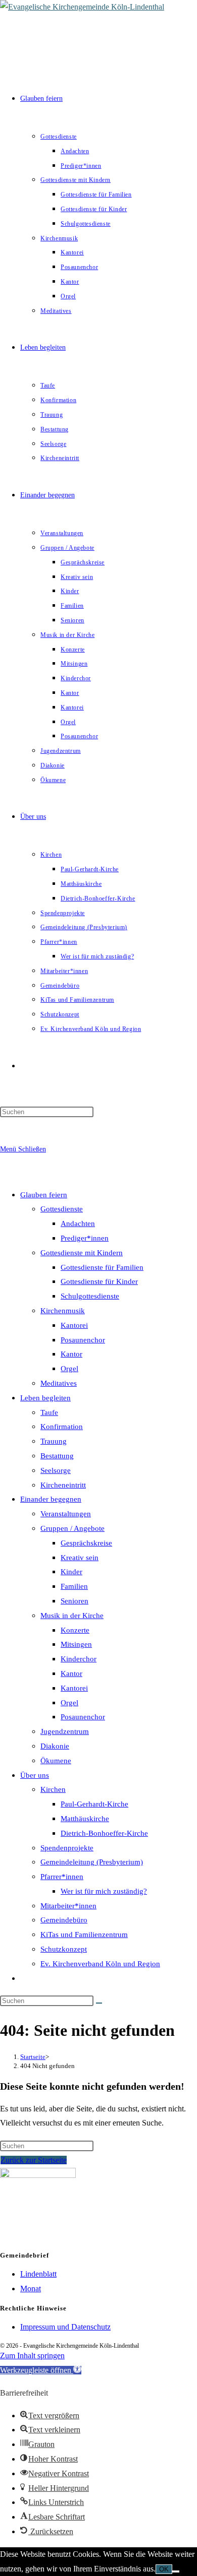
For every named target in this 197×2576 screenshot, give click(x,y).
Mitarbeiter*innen (68, 1906)
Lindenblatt (38, 2274)
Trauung (54, 1441)
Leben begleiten (45, 1398)
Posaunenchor (83, 1340)
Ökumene (56, 1761)
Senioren (75, 1601)
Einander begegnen (51, 1499)
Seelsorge (56, 1470)
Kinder (71, 1572)
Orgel (69, 1369)
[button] (41, 2370)
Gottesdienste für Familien (102, 1267)
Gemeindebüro (64, 1920)
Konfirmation (62, 1427)
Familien (74, 1586)
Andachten (78, 1223)
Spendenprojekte (67, 1848)
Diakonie (55, 1746)
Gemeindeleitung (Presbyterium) (92, 1862)
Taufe (49, 1412)
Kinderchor (79, 1659)
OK (164, 2569)
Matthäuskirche (85, 1819)
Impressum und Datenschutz (65, 2327)
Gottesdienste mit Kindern (82, 1253)
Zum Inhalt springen (32, 2356)
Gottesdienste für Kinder (99, 1281)
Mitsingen (76, 1644)
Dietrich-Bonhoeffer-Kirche (104, 1833)
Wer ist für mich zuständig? (104, 1891)
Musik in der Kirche (72, 1616)
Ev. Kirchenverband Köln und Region (100, 1964)
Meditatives (59, 1383)
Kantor (71, 1354)
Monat (31, 2289)
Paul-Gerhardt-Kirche (94, 1804)
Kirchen (53, 1789)
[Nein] (176, 2571)
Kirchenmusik (63, 1311)
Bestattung (57, 1456)
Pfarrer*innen (62, 1877)
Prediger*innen (85, 1238)
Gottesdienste (62, 1209)
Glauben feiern (44, 1195)
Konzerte (75, 1630)
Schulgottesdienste (90, 1296)
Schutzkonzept (64, 1949)
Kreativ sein (80, 1558)
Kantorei (74, 1325)
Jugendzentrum (65, 1731)
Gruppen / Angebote (72, 1528)
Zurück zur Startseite (34, 2160)
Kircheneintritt (63, 1485)
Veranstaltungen (66, 1514)
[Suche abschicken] (99, 2003)
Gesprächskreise (86, 1543)
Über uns (35, 1775)
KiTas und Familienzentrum (84, 1935)
